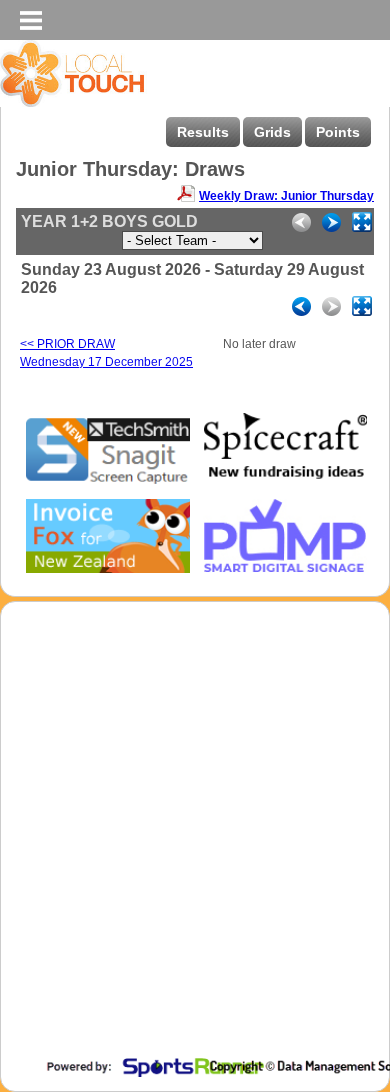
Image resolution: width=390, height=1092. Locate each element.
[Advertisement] (195, 847)
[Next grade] (331, 222)
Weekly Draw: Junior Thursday (286, 196)
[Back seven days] (301, 306)
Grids (272, 132)
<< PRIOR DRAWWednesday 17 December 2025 (106, 353)
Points (338, 132)
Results (203, 132)
